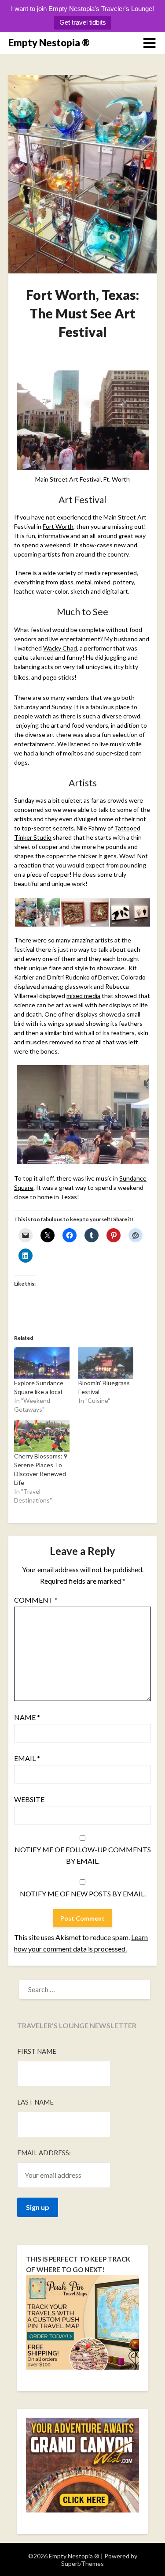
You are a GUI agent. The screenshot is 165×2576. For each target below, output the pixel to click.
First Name (37, 2051)
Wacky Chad (60, 648)
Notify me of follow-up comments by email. (83, 1855)
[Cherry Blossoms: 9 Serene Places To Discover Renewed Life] (42, 1436)
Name (27, 1717)
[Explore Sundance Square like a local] (42, 1363)
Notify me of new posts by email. (83, 1894)
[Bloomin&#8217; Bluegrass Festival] (106, 1363)
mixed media (83, 996)
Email (27, 1758)
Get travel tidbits (83, 22)
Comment (36, 1600)
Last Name (35, 2102)
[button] (25, 913)
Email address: (44, 2153)
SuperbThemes (82, 2563)
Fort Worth (58, 526)
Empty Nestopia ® (49, 43)
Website (29, 1799)
